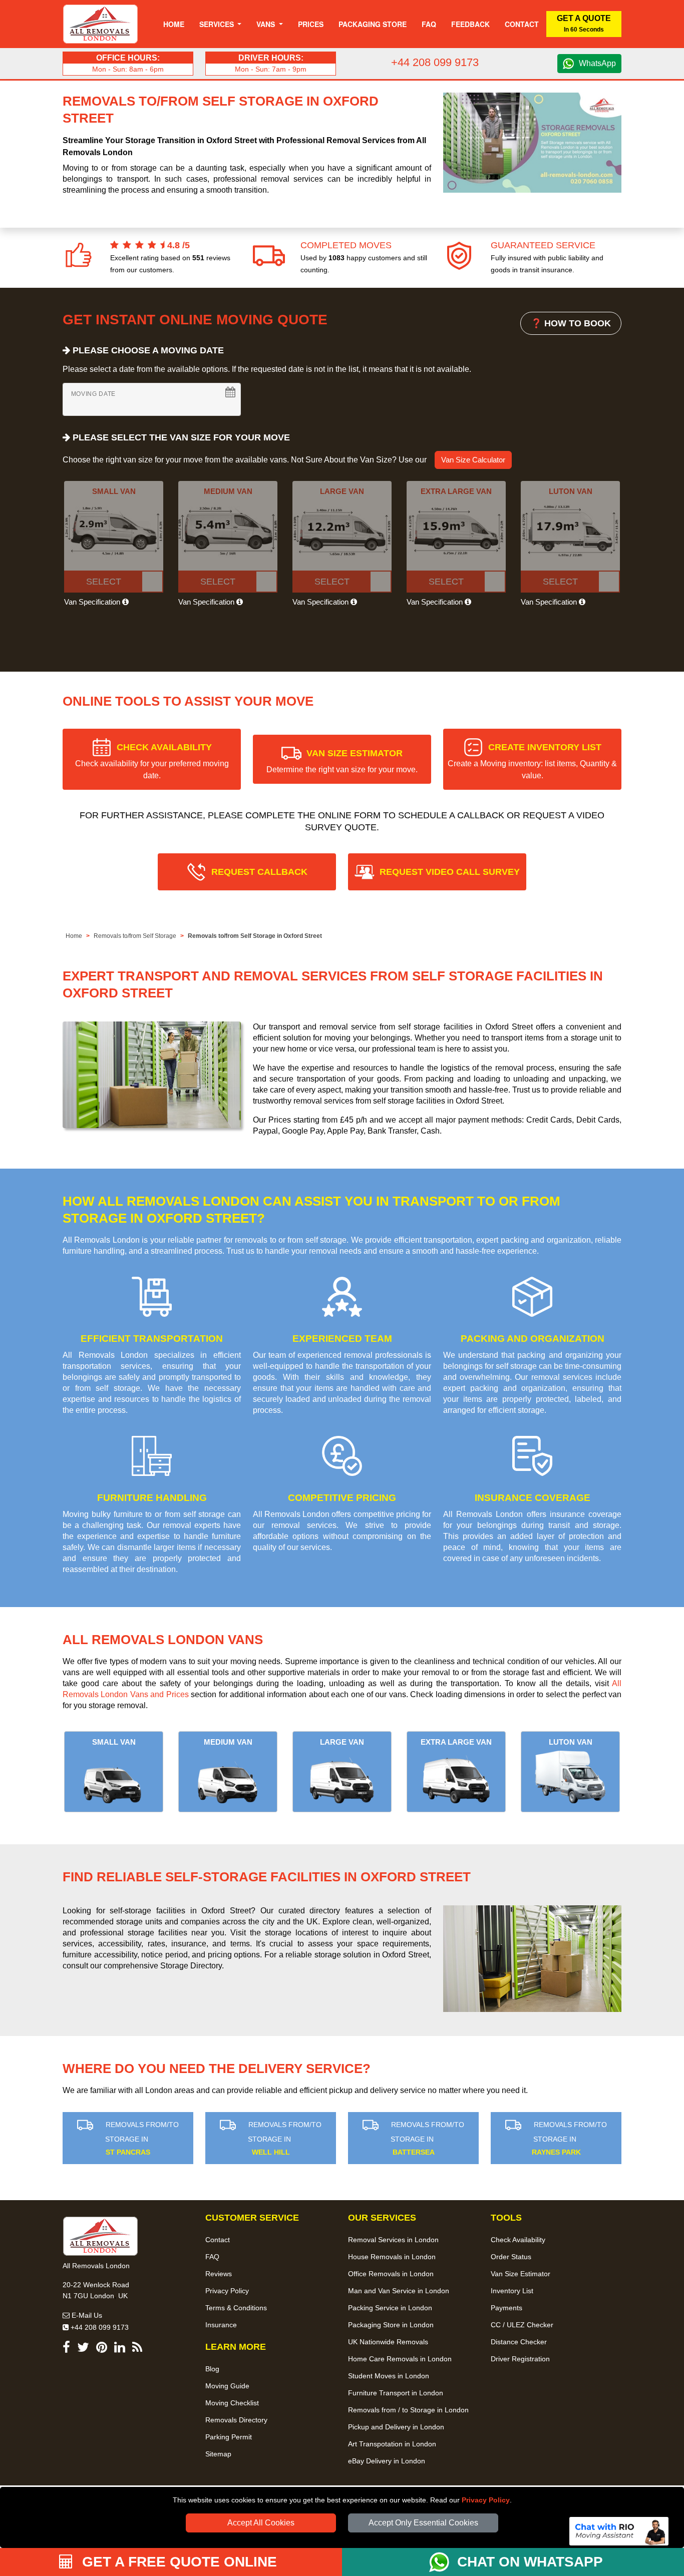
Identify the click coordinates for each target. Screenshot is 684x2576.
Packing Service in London (390, 2308)
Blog (212, 2369)
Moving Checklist (232, 2403)
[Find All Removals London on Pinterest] (102, 2349)
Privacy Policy (486, 2500)
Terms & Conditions (236, 2308)
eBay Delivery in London (387, 2461)
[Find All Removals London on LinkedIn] (120, 2349)
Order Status (511, 2257)
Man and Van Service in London (399, 2291)
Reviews (219, 2274)
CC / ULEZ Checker (522, 2325)
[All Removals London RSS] (137, 2349)
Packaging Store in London (391, 2325)
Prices (311, 24)
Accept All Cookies (261, 2523)
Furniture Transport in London (396, 2393)
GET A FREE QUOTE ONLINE (178, 2562)
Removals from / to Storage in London (408, 2410)
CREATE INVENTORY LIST (532, 761)
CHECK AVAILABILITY (152, 761)
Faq (429, 24)
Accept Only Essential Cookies (423, 2523)
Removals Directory (236, 2420)
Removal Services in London (393, 2240)
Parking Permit (229, 2437)
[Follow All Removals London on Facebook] (66, 2349)
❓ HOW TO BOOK (571, 323)
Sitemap (218, 2454)
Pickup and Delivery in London (396, 2427)
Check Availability (518, 2240)
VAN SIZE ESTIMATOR (342, 761)
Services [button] (218, 24)
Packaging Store (373, 24)
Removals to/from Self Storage (135, 936)
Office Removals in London (391, 2274)
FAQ (212, 2257)
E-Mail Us (86, 2315)
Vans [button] (267, 24)
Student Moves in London (389, 2376)
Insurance (221, 2325)
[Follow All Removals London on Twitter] (83, 2349)
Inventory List (512, 2291)
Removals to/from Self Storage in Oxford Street (255, 936)
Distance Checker (519, 2342)
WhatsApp (597, 63)
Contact (522, 24)
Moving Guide (227, 2386)
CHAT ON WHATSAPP (530, 2562)
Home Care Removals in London (400, 2359)
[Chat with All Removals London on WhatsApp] (443, 2562)
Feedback (470, 24)
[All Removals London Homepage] (100, 24)
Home (174, 24)
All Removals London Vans (163, 1640)
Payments (506, 2308)
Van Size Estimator (521, 2274)
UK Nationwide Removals (388, 2342)
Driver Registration (520, 2359)
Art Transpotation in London (392, 2444)
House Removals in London (392, 2257)
